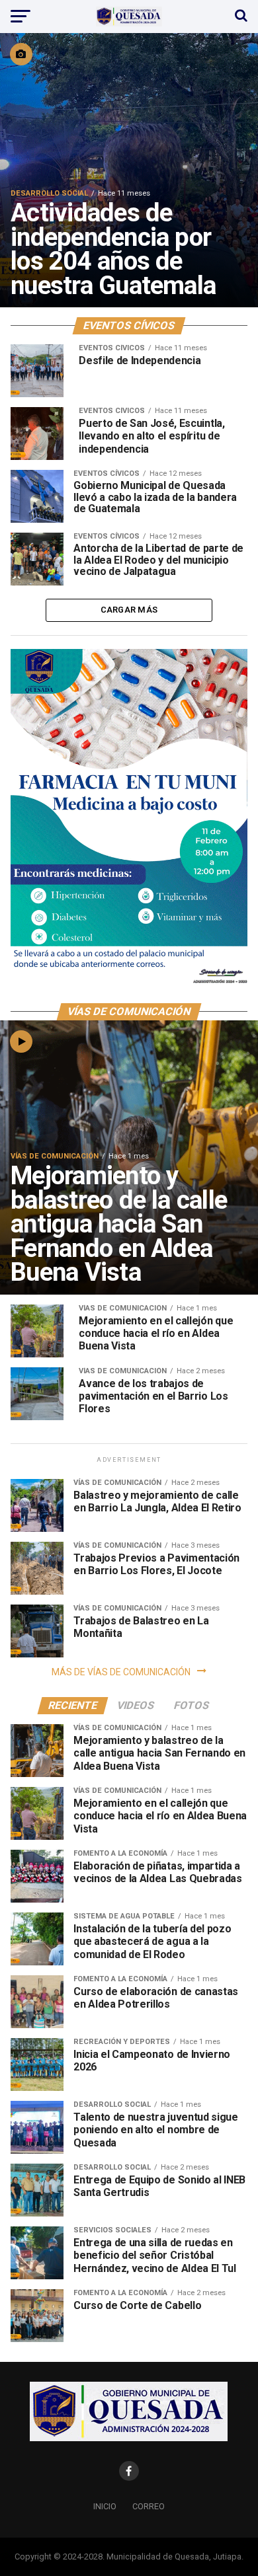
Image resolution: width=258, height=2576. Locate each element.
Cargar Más (129, 610)
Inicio (105, 2506)
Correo (149, 2506)
